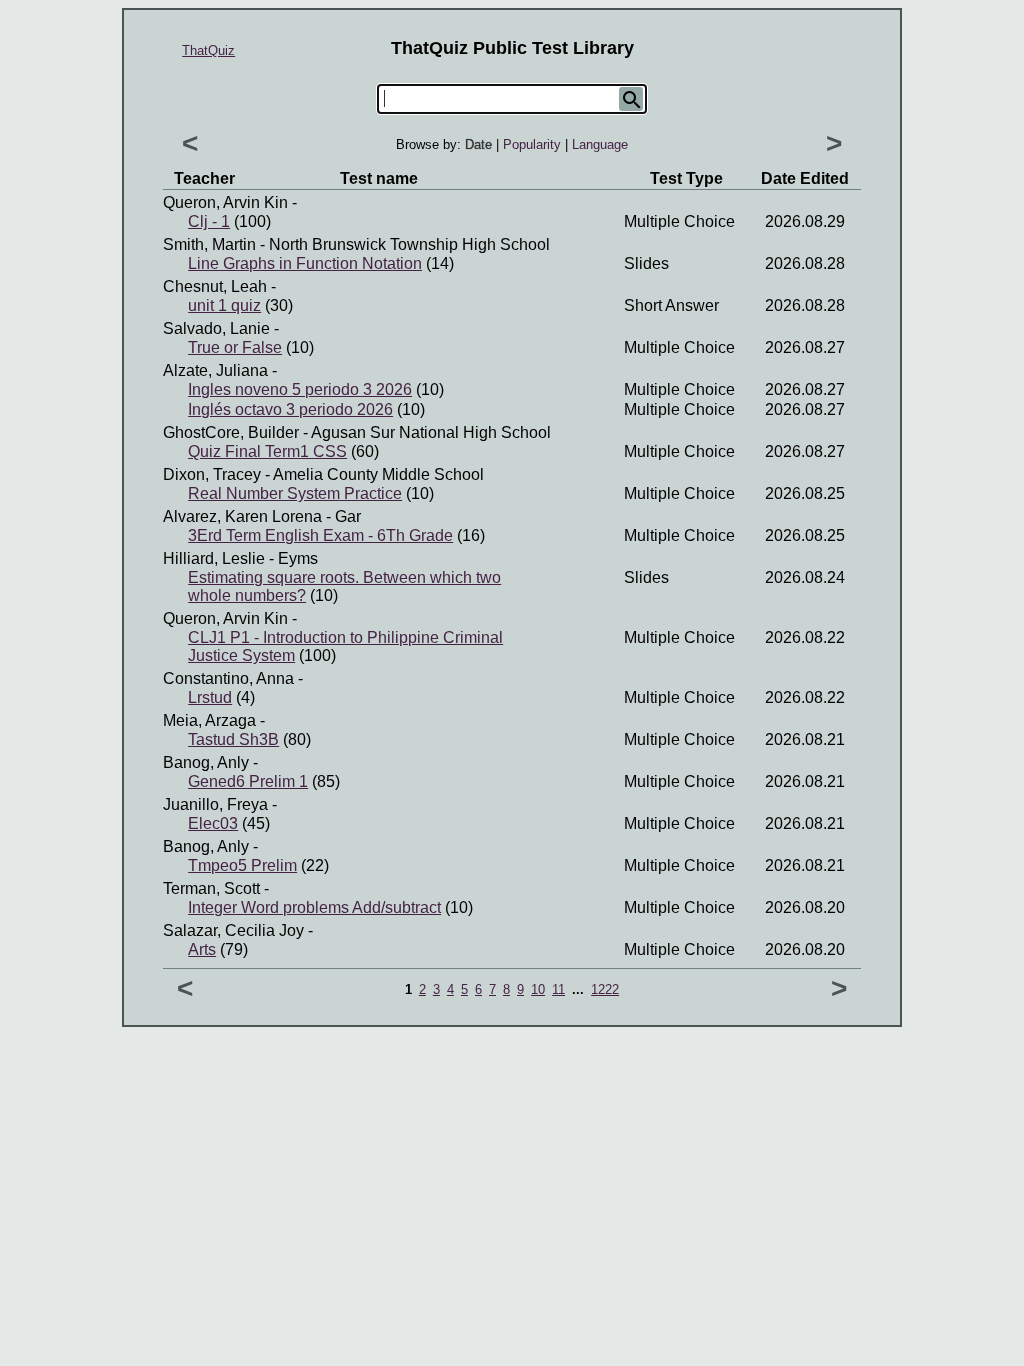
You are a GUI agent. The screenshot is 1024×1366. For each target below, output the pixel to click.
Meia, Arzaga (209, 720)
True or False (235, 347)
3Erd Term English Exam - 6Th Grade (320, 535)
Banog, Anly (206, 762)
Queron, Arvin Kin (225, 202)
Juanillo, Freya (215, 804)
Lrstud (210, 697)
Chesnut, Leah (215, 286)
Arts (202, 949)
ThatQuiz (208, 50)
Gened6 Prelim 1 (248, 781)
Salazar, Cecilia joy (233, 930)
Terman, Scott (211, 888)
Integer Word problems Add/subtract (314, 907)
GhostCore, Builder (231, 432)
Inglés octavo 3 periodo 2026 (290, 409)
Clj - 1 (209, 221)
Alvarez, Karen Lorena (242, 516)
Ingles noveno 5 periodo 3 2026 (300, 389)
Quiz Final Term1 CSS (267, 451)
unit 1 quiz (224, 305)
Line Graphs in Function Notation (305, 263)
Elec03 (213, 823)
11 (558, 989)
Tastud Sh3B (233, 739)
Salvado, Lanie (216, 328)
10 (538, 989)
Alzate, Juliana (215, 370)
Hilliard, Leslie (214, 558)
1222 (605, 989)
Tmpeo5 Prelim (242, 865)
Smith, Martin (209, 244)
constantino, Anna (228, 678)
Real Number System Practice (295, 493)
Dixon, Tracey (212, 474)
